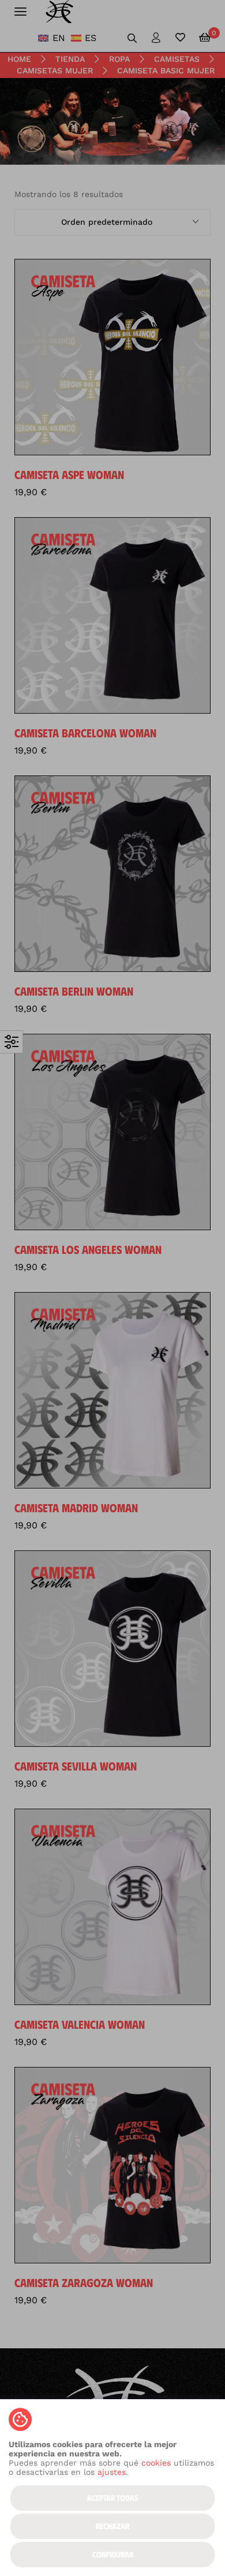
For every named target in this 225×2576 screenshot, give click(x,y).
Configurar (113, 2554)
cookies (156, 2463)
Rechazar (112, 2526)
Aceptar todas (113, 2498)
